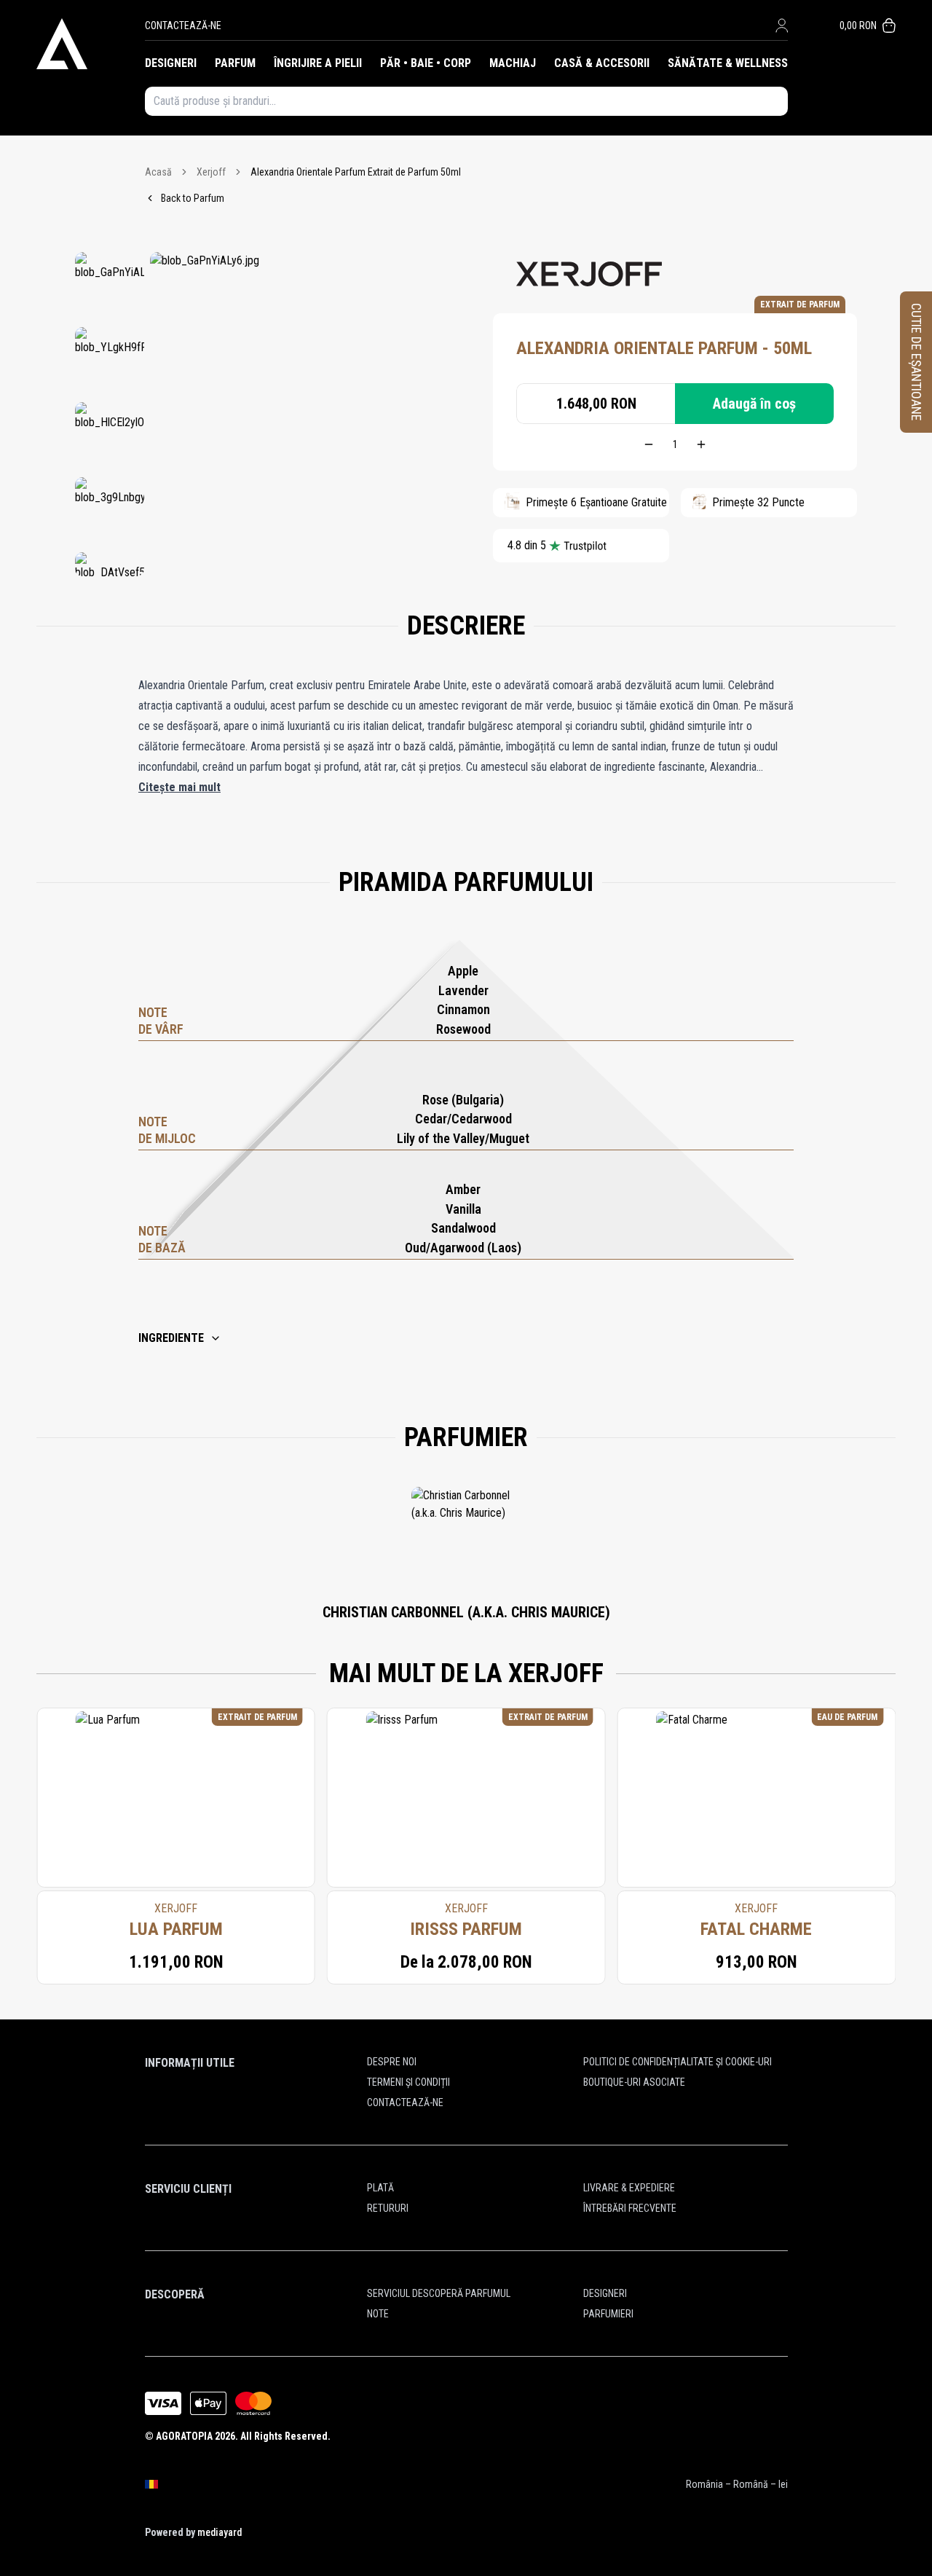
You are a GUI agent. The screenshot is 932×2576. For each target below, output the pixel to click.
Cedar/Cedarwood (463, 1119)
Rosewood (463, 1029)
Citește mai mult (179, 787)
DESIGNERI (171, 63)
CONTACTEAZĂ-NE (183, 25)
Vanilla (463, 1209)
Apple (463, 971)
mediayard (220, 2532)
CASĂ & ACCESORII (602, 63)
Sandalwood (463, 1228)
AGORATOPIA (184, 2436)
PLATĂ (380, 2188)
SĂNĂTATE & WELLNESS (728, 63)
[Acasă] (91, 44)
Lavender (463, 990)
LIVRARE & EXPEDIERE (629, 2188)
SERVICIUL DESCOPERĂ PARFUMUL (439, 2293)
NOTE (378, 2314)
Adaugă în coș (754, 404)
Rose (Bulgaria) (463, 1100)
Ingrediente (171, 1338)
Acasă (158, 172)
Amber (463, 1189)
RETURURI (388, 2208)
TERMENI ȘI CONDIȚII (408, 2082)
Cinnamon (463, 1009)
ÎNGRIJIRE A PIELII (318, 63)
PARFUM (235, 63)
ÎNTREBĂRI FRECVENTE (630, 2208)
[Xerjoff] (589, 274)
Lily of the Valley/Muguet (463, 1138)
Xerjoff (211, 172)
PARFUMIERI (608, 2314)
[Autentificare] (782, 25)
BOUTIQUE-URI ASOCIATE (634, 2082)
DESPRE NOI (392, 2062)
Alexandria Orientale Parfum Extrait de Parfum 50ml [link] (356, 172)
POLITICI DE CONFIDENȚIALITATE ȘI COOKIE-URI (678, 2062)
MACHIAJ (513, 63)
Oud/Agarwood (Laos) (463, 1248)
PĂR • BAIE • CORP (426, 63)
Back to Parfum (193, 198)
